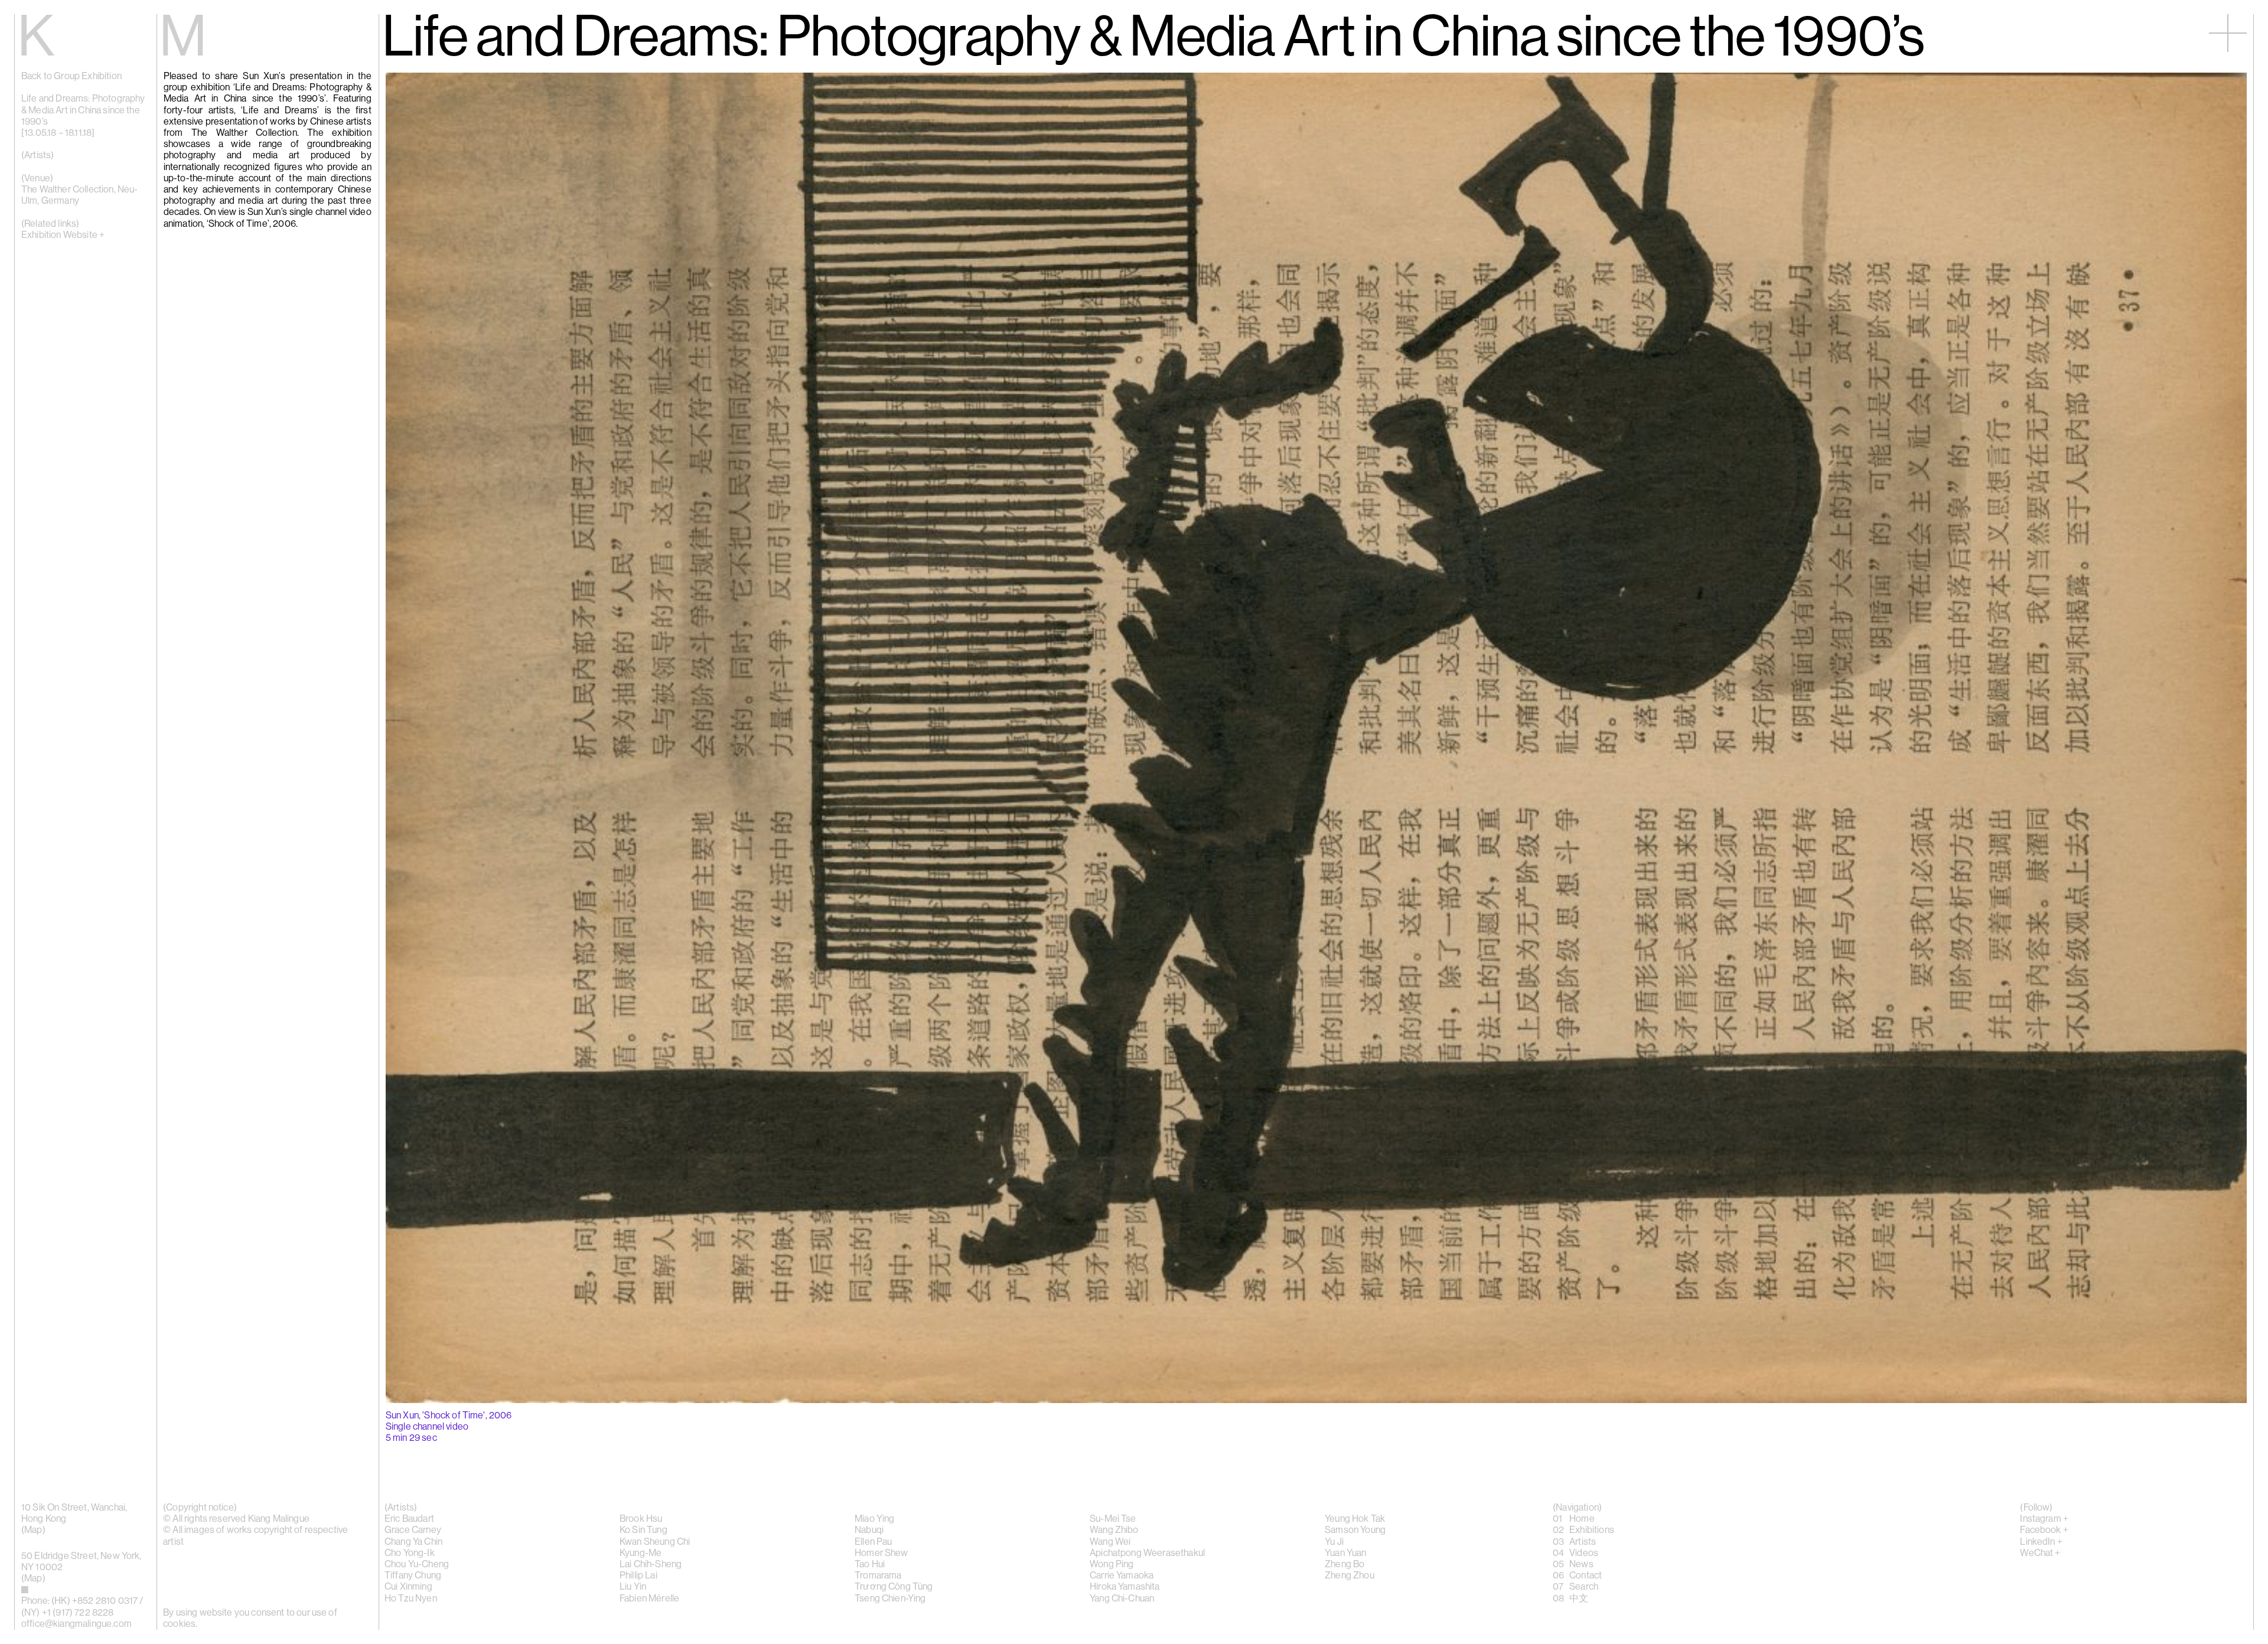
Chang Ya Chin (413, 1542)
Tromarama (878, 1575)
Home (1582, 1519)
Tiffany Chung (413, 1575)
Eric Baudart (409, 1519)
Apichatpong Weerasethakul (1147, 1553)
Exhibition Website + (63, 235)
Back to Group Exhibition (71, 76)
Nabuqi (869, 1530)
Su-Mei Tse (1113, 1519)
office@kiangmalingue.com (76, 1624)
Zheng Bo (1345, 1564)
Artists (1583, 1542)
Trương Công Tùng (894, 1587)
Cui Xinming (408, 1587)
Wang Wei (1110, 1542)
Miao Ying (874, 1519)
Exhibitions (1592, 1530)
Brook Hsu (641, 1519)
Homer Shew (882, 1553)
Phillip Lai (638, 1575)
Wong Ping (1112, 1564)
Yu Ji (1334, 1542)
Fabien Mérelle (649, 1599)
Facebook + (2044, 1530)
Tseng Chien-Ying (890, 1599)
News (1581, 1564)
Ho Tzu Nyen (411, 1599)
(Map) (33, 1578)
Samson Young (1355, 1530)
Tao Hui (870, 1564)
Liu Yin (633, 1587)
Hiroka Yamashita (1125, 1587)
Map (33, 1530)
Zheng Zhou (1350, 1575)
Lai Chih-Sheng (651, 1564)
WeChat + (2040, 1553)
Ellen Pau (873, 1542)
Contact (1586, 1575)
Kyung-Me (641, 1553)
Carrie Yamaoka (1122, 1575)
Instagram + (2044, 1519)
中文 (1579, 1599)
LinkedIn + (2041, 1542)
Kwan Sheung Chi (655, 1542)
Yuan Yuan (1345, 1553)
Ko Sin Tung (643, 1530)
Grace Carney (413, 1530)
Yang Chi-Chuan (1122, 1599)
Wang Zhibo (1114, 1530)
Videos (1584, 1553)
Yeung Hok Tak (1355, 1519)
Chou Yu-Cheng (417, 1564)
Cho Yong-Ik (410, 1553)
